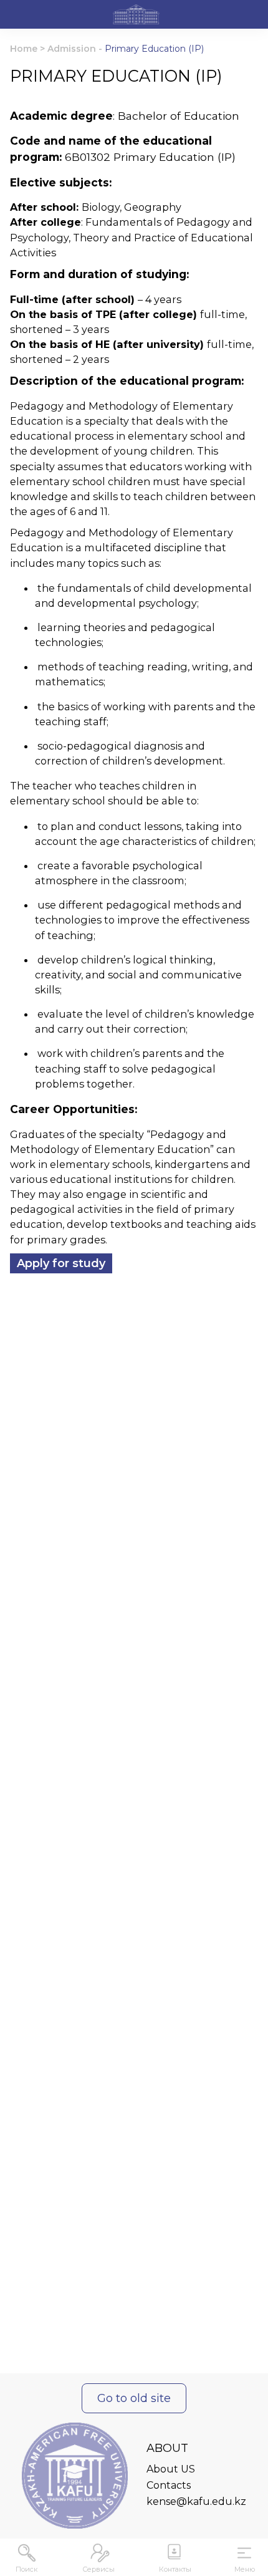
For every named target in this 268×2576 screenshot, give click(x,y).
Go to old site (134, 2398)
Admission (72, 49)
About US (171, 2469)
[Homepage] (136, 16)
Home (24, 49)
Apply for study (61, 1263)
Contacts (169, 2485)
